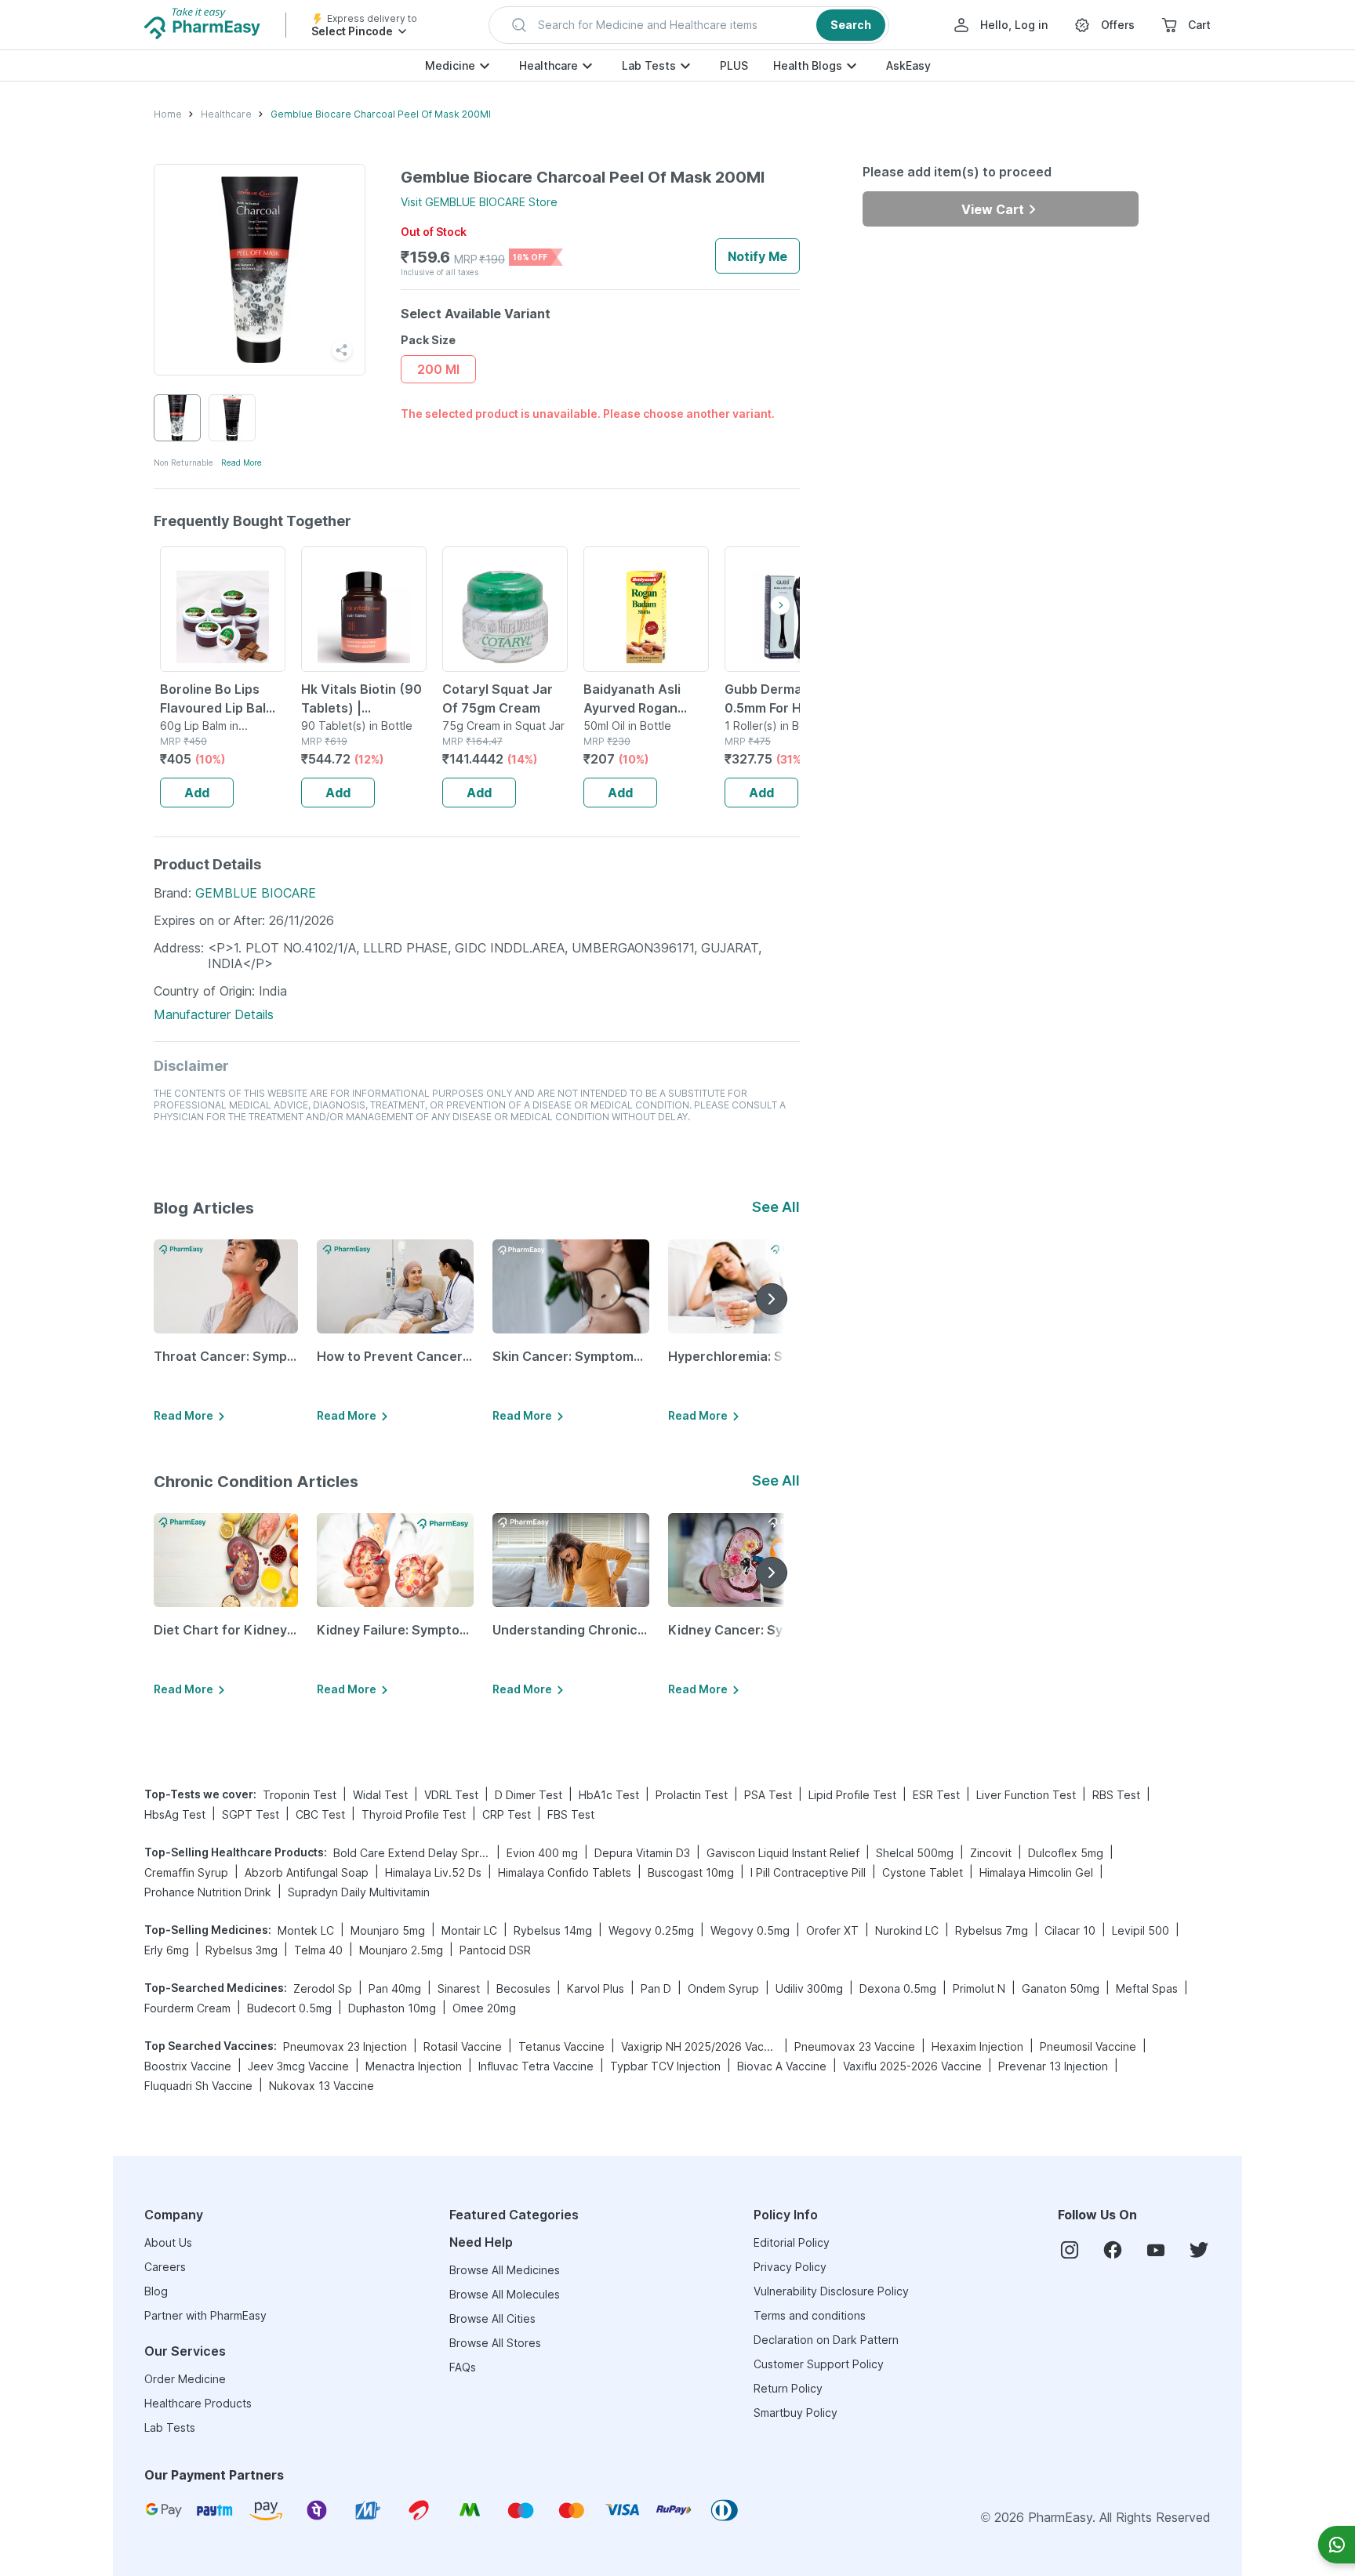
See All (776, 1207)
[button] (689, 25)
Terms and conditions (810, 2315)
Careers (165, 2267)
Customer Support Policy (819, 2364)
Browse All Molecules (505, 2294)
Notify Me (757, 256)
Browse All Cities (492, 2318)
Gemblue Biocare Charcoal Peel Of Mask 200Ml (381, 114)
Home (168, 114)
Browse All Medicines (505, 2270)
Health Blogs (808, 65)
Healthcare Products (198, 2403)
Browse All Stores (495, 2343)
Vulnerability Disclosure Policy (831, 2291)
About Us (168, 2242)
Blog (156, 2291)
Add (197, 793)
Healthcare (549, 65)
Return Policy (788, 2388)
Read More (242, 463)
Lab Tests (649, 65)
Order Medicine (185, 2379)
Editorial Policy (792, 2242)
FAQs (463, 2367)
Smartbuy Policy (796, 2413)
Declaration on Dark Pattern (826, 2340)
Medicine (450, 65)
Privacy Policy (790, 2267)
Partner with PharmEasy (205, 2315)
